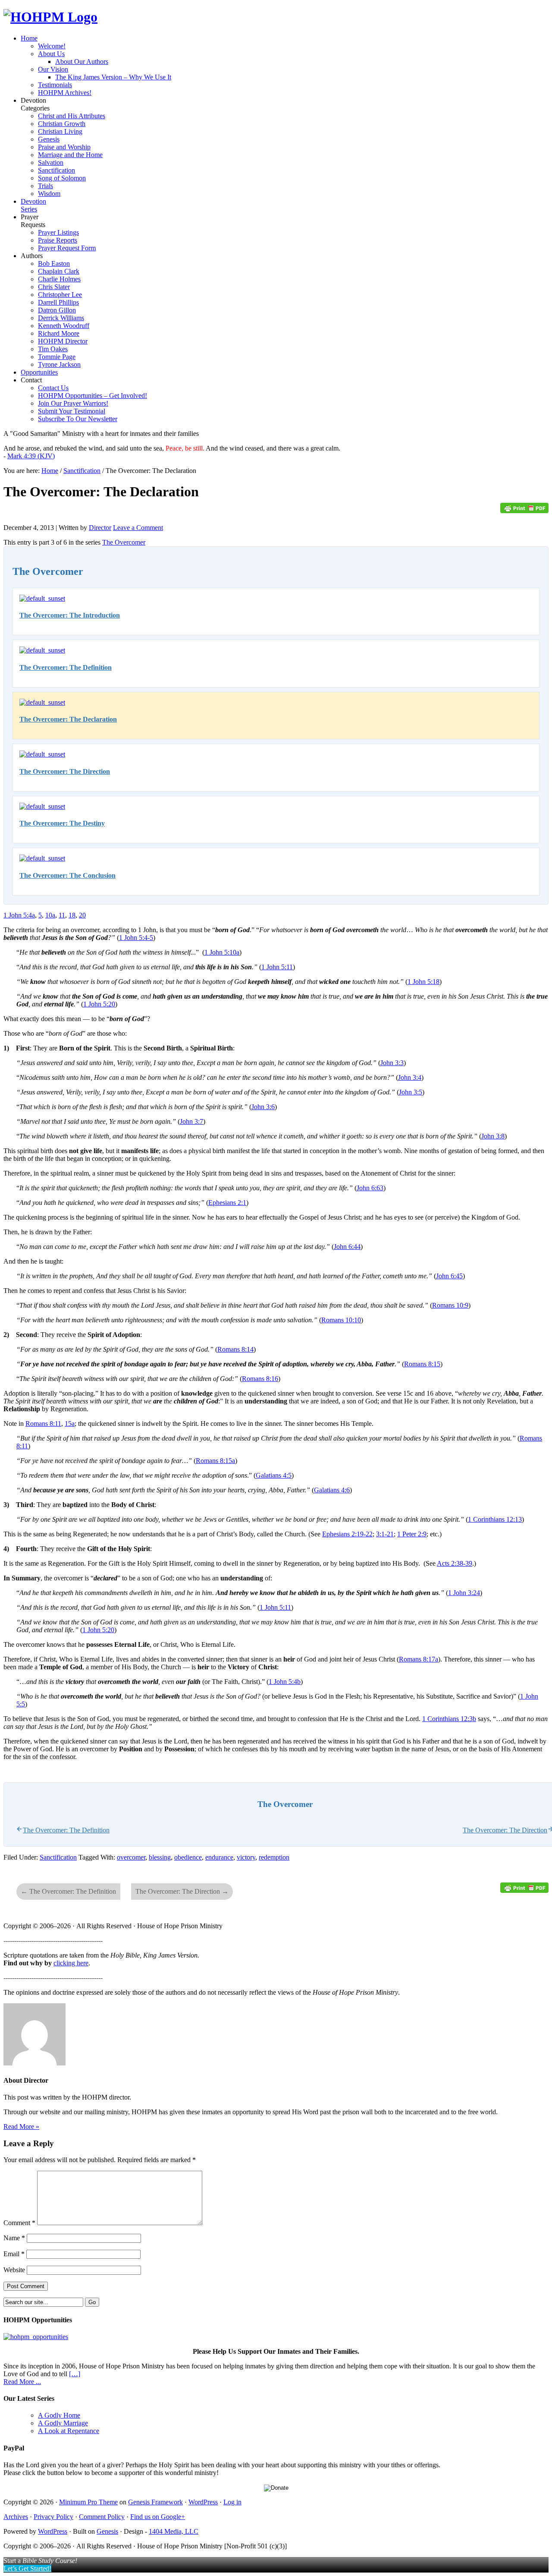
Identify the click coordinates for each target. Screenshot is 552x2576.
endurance (219, 1857)
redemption (274, 1857)
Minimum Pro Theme (88, 2502)
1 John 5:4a (19, 915)
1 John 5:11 (277, 967)
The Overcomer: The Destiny (62, 823)
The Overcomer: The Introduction (70, 615)
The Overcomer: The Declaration (68, 719)
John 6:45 (449, 1276)
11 (62, 915)
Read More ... (22, 2382)
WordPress (203, 2502)
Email (14, 2254)
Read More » (21, 2127)
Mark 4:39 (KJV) (31, 456)
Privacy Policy (53, 2517)
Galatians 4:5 (274, 1475)
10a (50, 915)
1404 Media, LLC (174, 2531)
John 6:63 (370, 1188)
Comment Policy (102, 2517)
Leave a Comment (138, 528)
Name (14, 2238)
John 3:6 (263, 1107)
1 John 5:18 (423, 982)
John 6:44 (347, 1247)
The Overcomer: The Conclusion (67, 875)
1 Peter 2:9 (412, 1534)
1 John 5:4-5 (136, 938)
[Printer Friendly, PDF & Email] (524, 511)
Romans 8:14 (235, 1349)
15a (70, 1424)
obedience (188, 1857)
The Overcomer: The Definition (66, 667)
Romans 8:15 (422, 1364)
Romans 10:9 (450, 1305)
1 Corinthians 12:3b (449, 1719)
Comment (19, 2223)
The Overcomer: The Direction (65, 771)
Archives (16, 2517)
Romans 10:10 (341, 1320)
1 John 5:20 (99, 1004)
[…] (75, 2374)
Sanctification (58, 1857)
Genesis (107, 2531)
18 (72, 915)
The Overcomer (124, 542)
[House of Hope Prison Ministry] (50, 17)
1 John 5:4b (285, 1682)
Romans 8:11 (43, 1424)
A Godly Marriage (63, 2423)
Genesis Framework (155, 2502)
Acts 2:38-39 (455, 1563)
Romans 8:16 (260, 1379)
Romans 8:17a (419, 1659)
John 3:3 (392, 1063)
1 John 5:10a (222, 952)
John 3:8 (493, 1136)
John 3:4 (410, 1077)
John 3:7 (191, 1121)
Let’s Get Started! (27, 2568)
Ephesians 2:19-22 (347, 1534)
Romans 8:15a (215, 1461)
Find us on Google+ (158, 2517)
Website (14, 2270)
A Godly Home (59, 2415)
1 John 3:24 (464, 1593)
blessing (160, 1857)
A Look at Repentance (69, 2431)
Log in (232, 2502)
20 (82, 915)
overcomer (131, 1857)
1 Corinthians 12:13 (495, 1519)
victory (246, 1857)
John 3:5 (411, 1092)
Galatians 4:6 (332, 1490)
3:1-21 (385, 1534)
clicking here (71, 1963)
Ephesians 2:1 (227, 1203)
